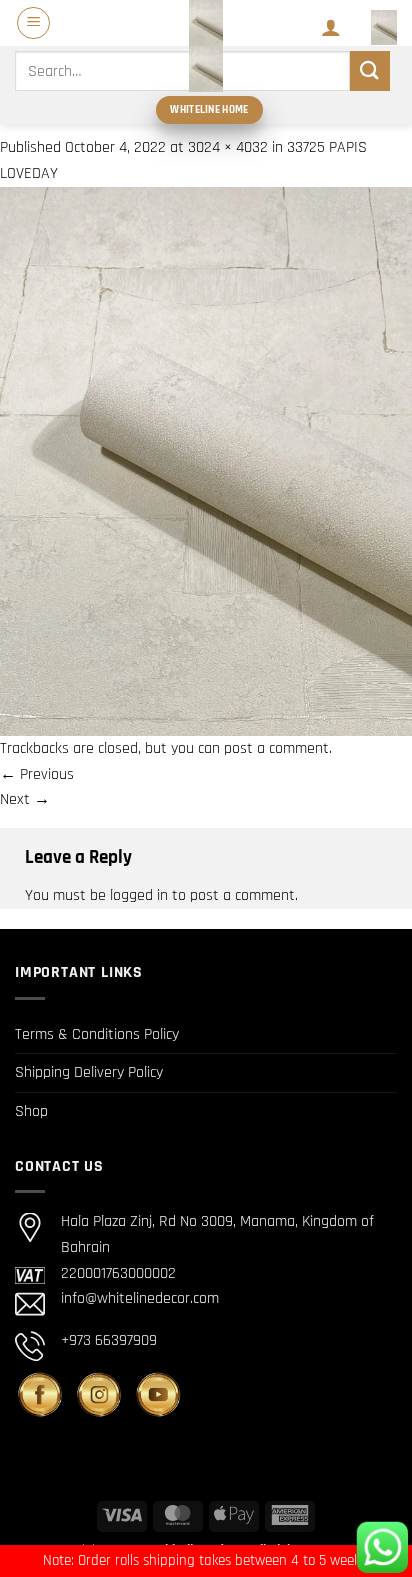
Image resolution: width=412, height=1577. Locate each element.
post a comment (276, 748)
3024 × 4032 (228, 147)
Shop (31, 1111)
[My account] (331, 27)
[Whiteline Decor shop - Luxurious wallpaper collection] (206, 46)
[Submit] (370, 70)
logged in (139, 895)
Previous (37, 774)
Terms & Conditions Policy (97, 1034)
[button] (33, 23)
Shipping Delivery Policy (89, 1072)
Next (25, 799)
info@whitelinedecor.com (140, 1298)
